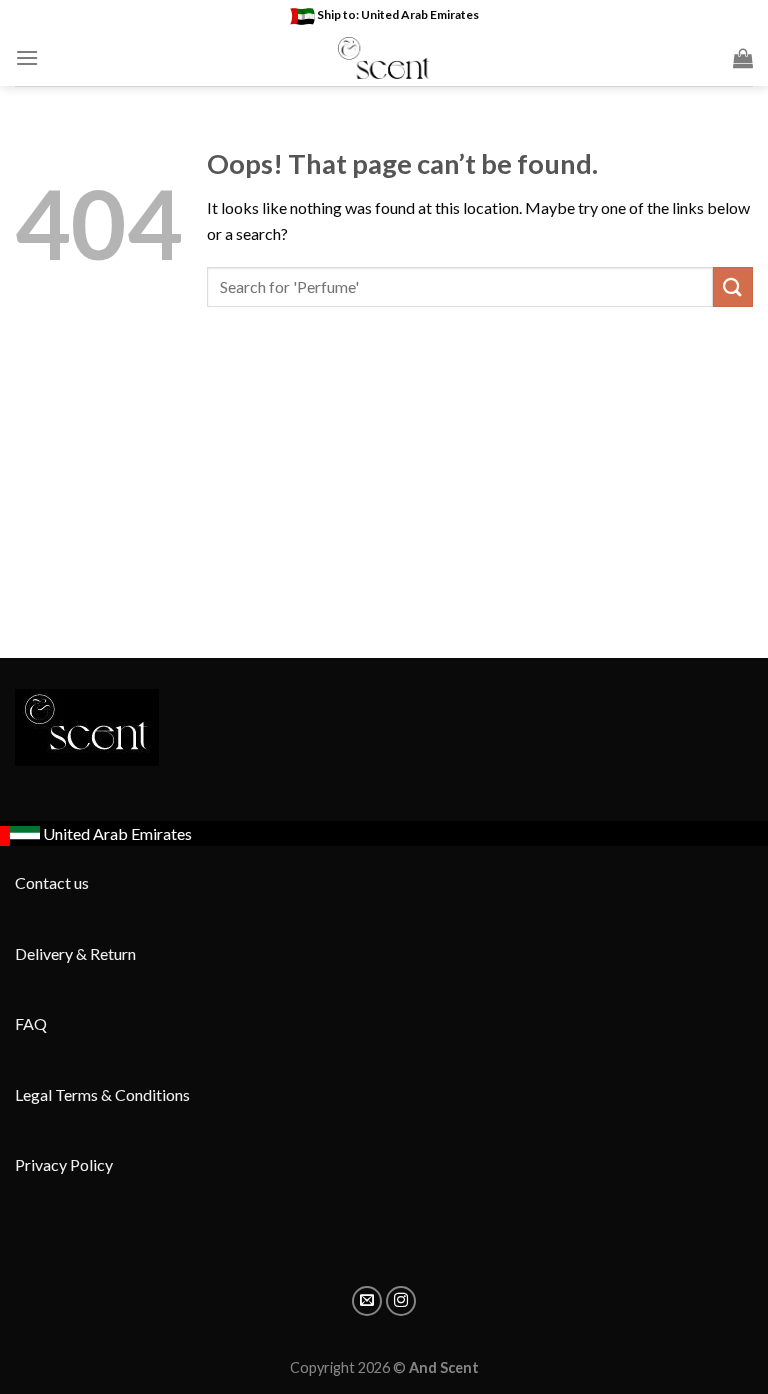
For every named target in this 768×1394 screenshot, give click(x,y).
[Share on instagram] (401, 1301)
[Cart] (743, 58)
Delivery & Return (75, 953)
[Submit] (733, 286)
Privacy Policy (64, 1164)
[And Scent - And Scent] (384, 58)
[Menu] (27, 57)
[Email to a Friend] (367, 1301)
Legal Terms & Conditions (102, 1094)
